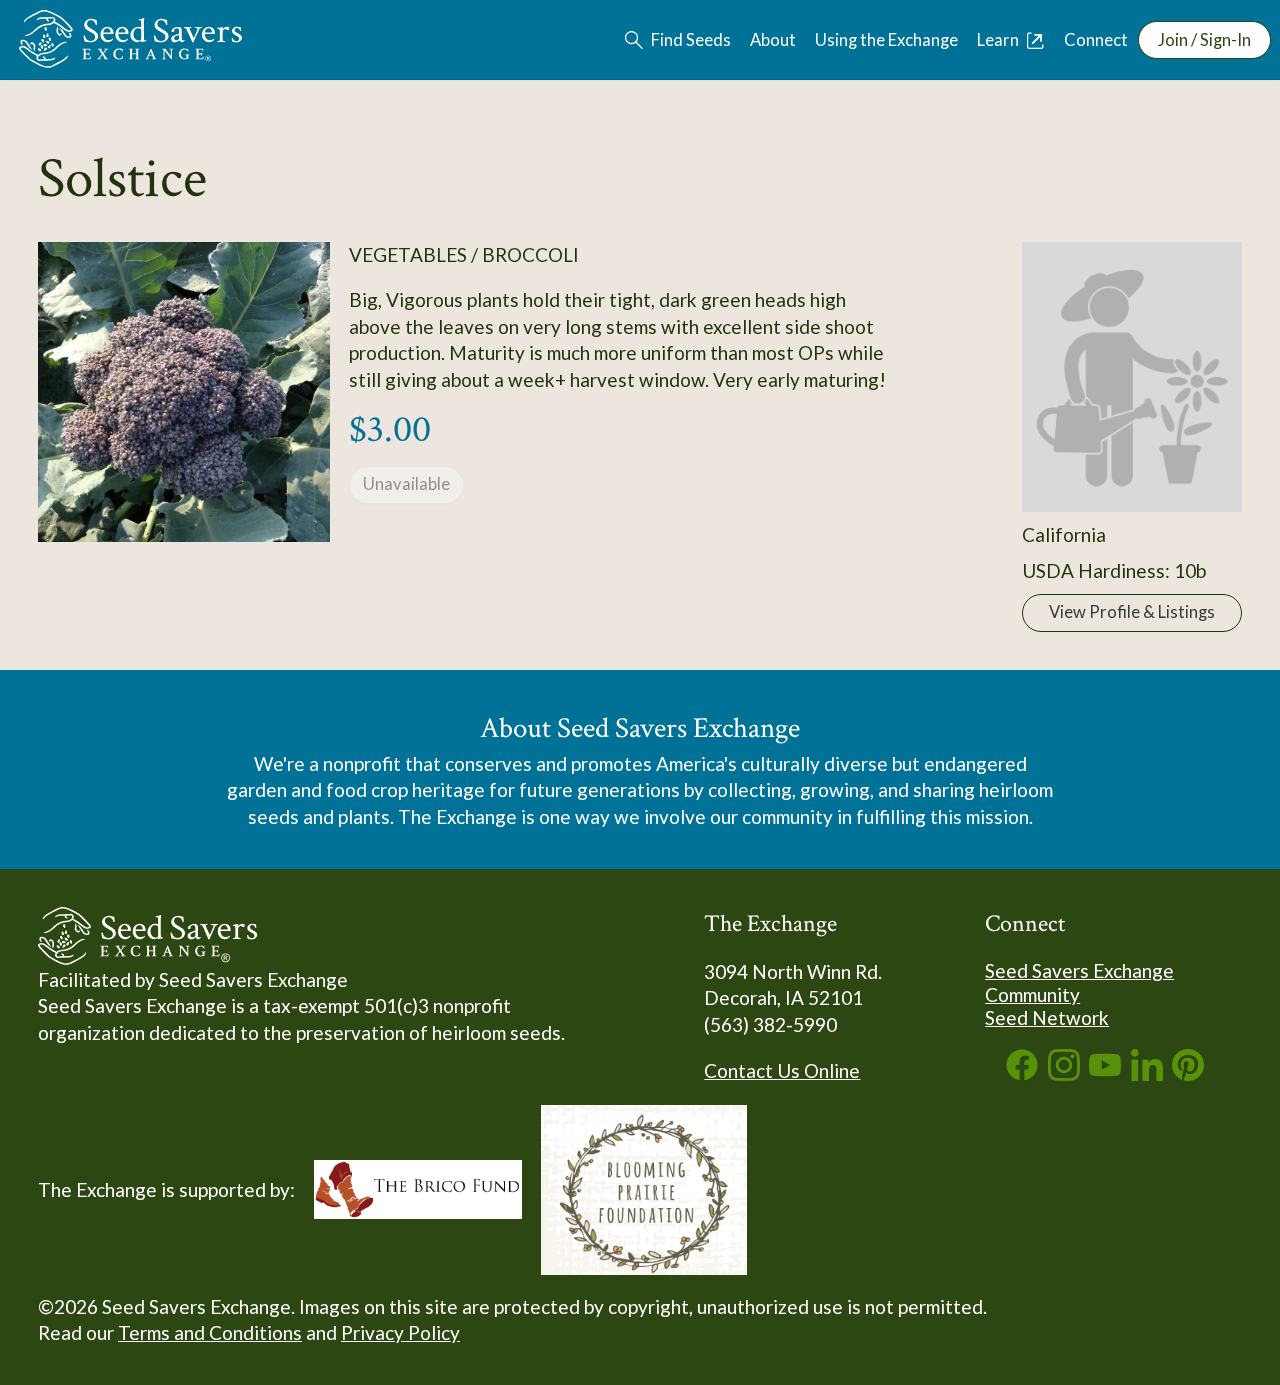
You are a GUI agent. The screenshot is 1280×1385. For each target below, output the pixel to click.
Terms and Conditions (210, 1332)
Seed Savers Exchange (1079, 970)
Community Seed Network (1047, 1006)
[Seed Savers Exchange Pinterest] (1188, 1073)
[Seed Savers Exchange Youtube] (1105, 1073)
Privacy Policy (400, 1332)
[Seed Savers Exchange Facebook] (1022, 1073)
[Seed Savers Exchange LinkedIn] (1147, 1073)
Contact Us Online (782, 1070)
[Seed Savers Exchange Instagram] (1064, 1073)
